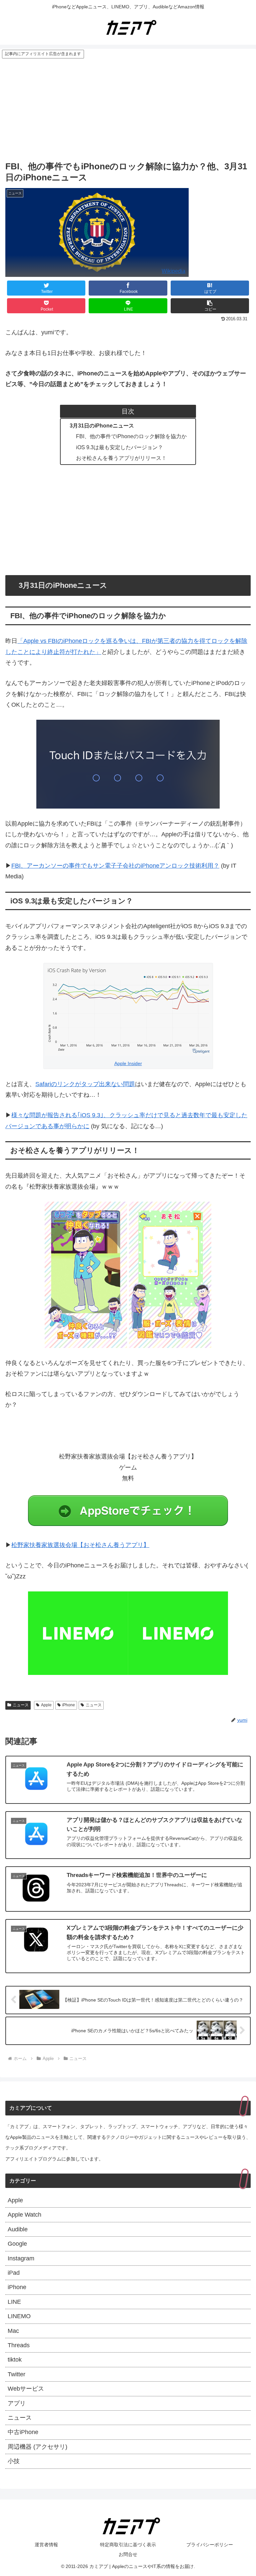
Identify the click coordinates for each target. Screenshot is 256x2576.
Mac (13, 2331)
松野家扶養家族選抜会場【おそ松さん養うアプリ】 (80, 1545)
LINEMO (19, 2316)
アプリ (17, 2403)
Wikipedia (173, 271)
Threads (19, 2345)
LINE (14, 2302)
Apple (46, 1705)
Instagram (21, 2258)
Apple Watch (24, 2215)
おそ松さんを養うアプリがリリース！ (121, 458)
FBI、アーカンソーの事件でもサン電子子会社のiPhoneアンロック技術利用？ (115, 866)
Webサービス (26, 2389)
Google (17, 2244)
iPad (14, 2273)
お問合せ (128, 2554)
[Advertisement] (128, 109)
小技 (14, 2461)
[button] (210, 306)
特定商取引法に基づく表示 (128, 2545)
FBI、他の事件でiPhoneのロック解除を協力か (131, 436)
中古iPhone (23, 2432)
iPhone (68, 1705)
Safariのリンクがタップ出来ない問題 (85, 1084)
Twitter (16, 2374)
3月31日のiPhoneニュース (102, 425)
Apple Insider (128, 1063)
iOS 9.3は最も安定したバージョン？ (119, 447)
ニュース (21, 1705)
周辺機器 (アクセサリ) (37, 2447)
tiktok (15, 2360)
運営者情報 (46, 2545)
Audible (18, 2229)
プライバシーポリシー (210, 2545)
